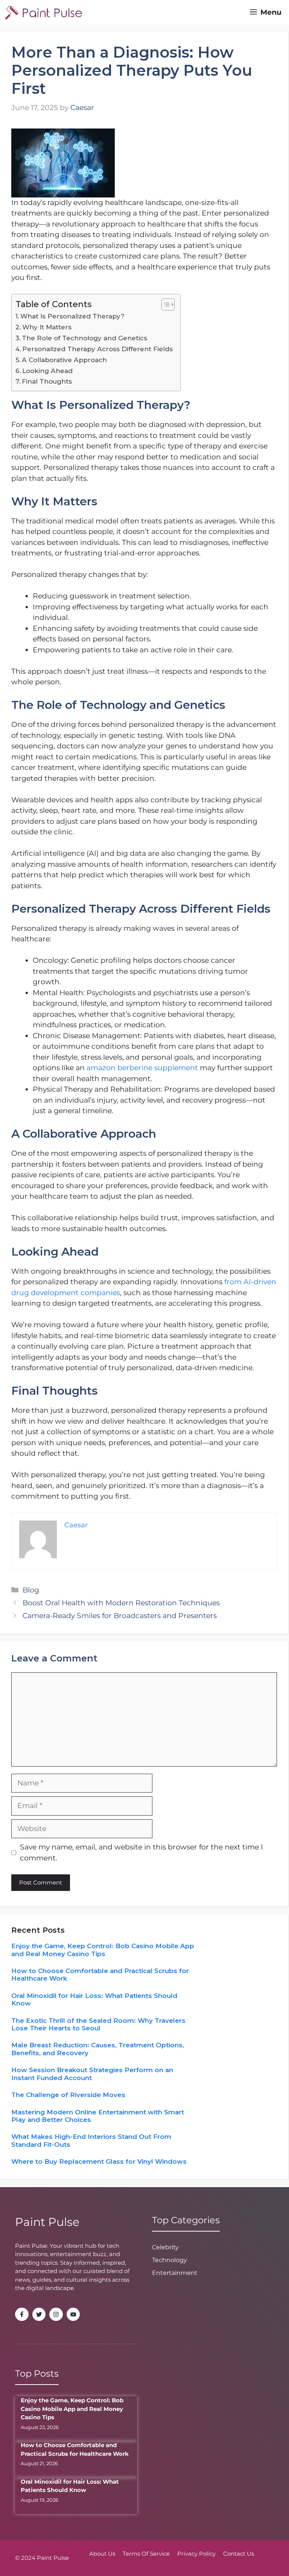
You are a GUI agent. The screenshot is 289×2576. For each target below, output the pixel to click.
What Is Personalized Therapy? (72, 316)
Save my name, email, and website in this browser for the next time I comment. (141, 1852)
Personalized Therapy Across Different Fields (97, 349)
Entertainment (175, 2273)
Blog (31, 1590)
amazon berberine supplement (142, 1068)
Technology (170, 2260)
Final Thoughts (47, 381)
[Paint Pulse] (43, 12)
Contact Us (239, 2554)
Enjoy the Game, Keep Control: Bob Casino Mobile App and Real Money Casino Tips (103, 1950)
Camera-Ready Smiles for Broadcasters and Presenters (120, 1616)
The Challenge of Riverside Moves (68, 2095)
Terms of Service (146, 2554)
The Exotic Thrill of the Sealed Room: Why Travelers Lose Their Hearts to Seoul (98, 2024)
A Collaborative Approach (64, 360)
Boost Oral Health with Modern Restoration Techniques (121, 1603)
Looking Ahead (47, 371)
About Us (102, 2554)
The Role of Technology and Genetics (84, 338)
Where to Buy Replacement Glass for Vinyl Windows (99, 2161)
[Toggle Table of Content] (164, 304)
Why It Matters (47, 327)
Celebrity (165, 2247)
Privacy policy (196, 2554)
